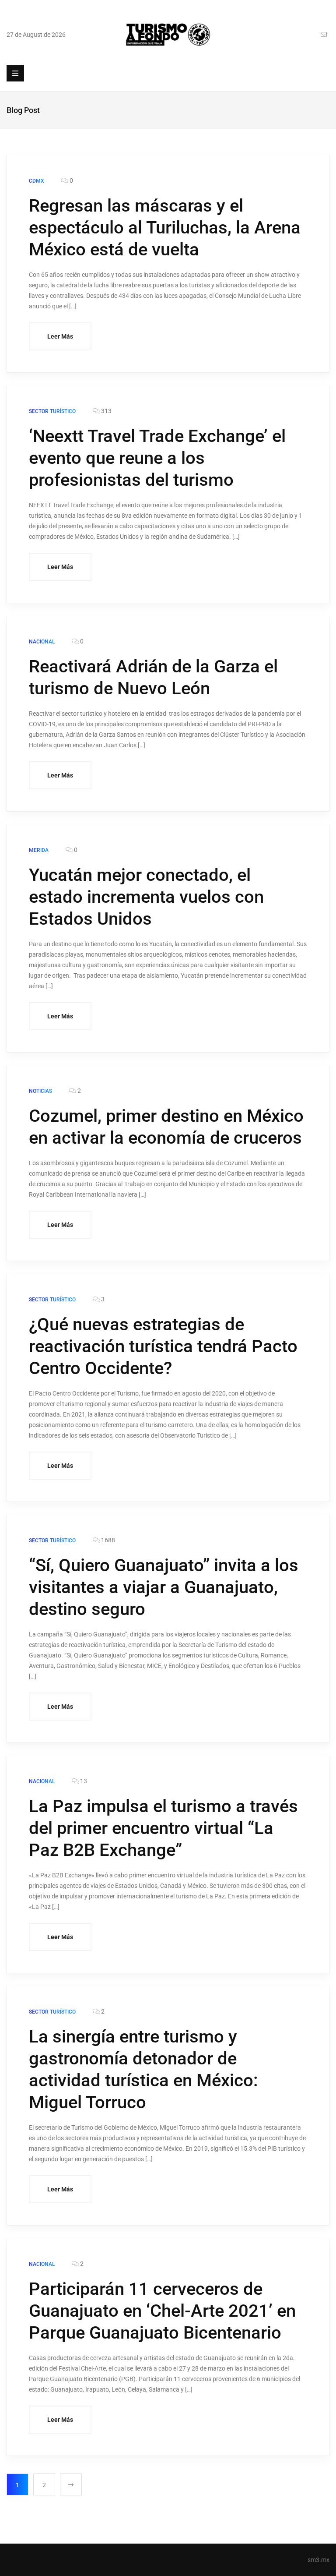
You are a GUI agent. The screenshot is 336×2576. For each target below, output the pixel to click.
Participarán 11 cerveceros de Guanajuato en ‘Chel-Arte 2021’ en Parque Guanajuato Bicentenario (162, 2311)
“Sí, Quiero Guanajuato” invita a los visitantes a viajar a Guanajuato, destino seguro (164, 1587)
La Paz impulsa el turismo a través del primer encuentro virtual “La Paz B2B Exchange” (163, 1828)
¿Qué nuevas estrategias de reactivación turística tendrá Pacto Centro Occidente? (163, 1346)
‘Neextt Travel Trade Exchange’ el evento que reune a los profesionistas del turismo (157, 458)
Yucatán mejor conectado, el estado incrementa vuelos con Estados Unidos (146, 897)
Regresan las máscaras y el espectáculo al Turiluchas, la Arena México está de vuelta (165, 228)
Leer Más (60, 336)
